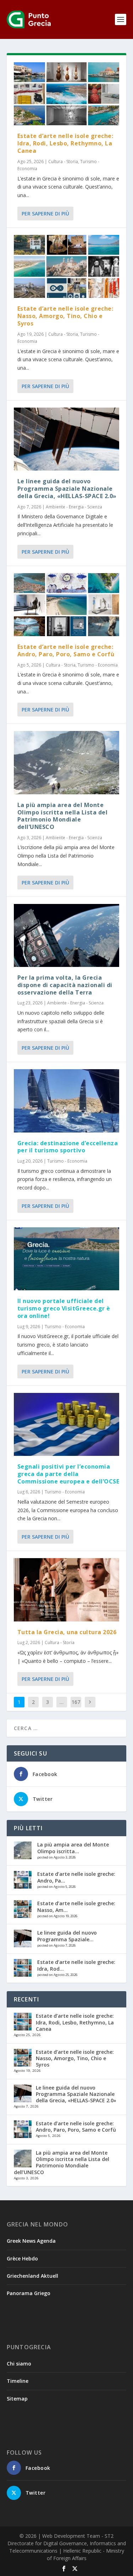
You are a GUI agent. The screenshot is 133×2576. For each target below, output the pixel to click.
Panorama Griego (29, 2293)
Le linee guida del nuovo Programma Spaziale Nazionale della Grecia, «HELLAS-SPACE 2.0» (67, 489)
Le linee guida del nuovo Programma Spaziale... (67, 1936)
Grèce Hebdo (22, 2258)
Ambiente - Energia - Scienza (74, 507)
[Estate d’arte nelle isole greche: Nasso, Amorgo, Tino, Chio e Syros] (67, 266)
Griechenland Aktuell (32, 2276)
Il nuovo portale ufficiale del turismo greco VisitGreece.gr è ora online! (64, 1308)
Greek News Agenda (31, 2241)
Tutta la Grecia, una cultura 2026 (67, 1632)
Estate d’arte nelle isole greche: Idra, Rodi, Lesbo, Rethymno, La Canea (65, 143)
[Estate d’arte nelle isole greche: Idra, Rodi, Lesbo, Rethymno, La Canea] (67, 94)
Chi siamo (19, 2364)
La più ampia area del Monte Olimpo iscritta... (73, 1848)
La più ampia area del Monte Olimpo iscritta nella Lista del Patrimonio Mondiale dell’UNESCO (63, 816)
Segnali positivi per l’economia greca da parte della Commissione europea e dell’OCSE (68, 1474)
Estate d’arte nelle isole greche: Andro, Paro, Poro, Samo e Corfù (66, 650)
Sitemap (17, 2399)
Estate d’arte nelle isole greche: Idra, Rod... (76, 1965)
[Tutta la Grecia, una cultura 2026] (67, 1590)
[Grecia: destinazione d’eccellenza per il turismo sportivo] (67, 1101)
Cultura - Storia (63, 162)
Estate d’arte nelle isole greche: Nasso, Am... (76, 1906)
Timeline (18, 2381)
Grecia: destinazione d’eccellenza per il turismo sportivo (68, 1147)
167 (76, 1702)
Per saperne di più (45, 214)
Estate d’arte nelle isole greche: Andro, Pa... (76, 1877)
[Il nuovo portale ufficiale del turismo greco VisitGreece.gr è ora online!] (67, 1259)
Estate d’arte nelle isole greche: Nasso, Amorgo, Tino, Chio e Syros (65, 316)
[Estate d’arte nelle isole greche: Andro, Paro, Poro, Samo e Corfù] (67, 605)
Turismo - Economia (98, 665)
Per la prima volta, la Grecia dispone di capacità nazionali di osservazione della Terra (65, 985)
